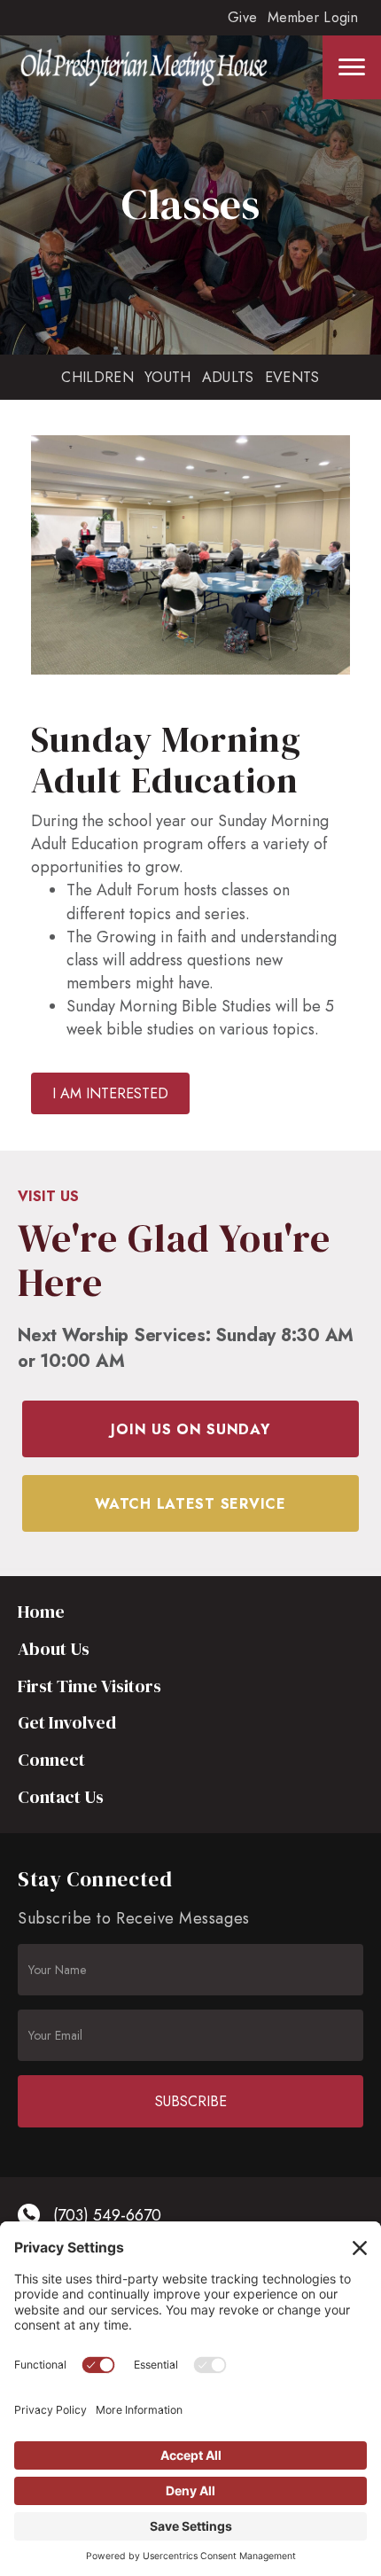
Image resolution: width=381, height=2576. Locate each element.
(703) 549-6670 (107, 2215)
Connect (51, 1760)
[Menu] (352, 67)
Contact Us (61, 1797)
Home (41, 1612)
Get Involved (67, 1722)
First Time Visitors (89, 1686)
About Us (54, 1649)
